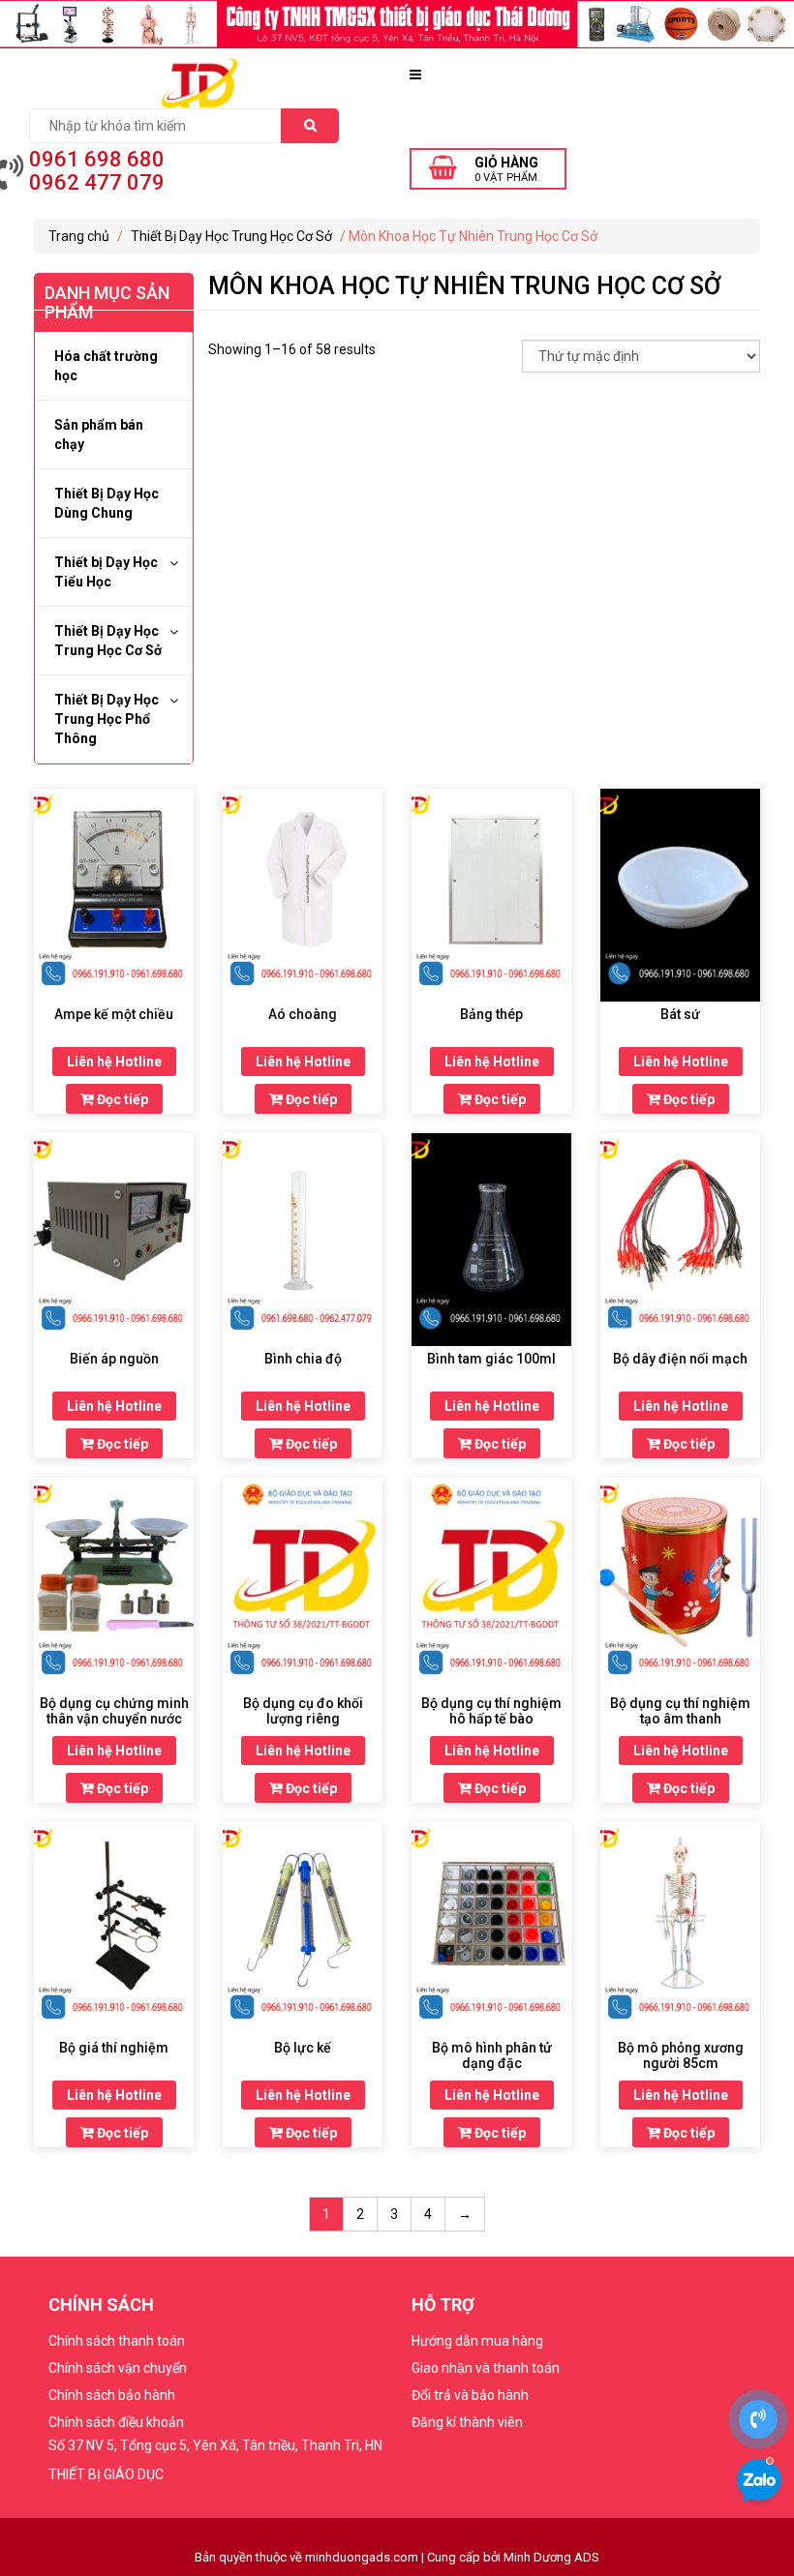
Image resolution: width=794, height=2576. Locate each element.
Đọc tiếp (121, 1099)
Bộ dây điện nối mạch (680, 1359)
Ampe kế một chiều (114, 1014)
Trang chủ (79, 236)
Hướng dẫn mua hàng (477, 2341)
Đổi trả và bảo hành (470, 2395)
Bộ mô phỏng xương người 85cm (681, 2055)
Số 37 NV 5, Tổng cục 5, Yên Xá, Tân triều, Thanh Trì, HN (215, 2445)
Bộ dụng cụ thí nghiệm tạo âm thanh (680, 1711)
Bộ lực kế (303, 2048)
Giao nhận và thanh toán (486, 2368)
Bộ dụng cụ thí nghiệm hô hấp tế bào (491, 1711)
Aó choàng (303, 1014)
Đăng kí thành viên (467, 2422)
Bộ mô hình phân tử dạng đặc (492, 2055)
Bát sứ (680, 1014)
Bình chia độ (303, 1359)
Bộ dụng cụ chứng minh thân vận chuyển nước (114, 1711)
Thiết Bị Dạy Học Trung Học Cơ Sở (231, 236)
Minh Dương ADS (551, 2557)
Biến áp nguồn (114, 1359)
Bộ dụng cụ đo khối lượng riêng (303, 1711)
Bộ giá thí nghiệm (114, 2048)
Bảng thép (491, 1014)
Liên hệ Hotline (114, 1062)
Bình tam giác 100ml (491, 1359)
